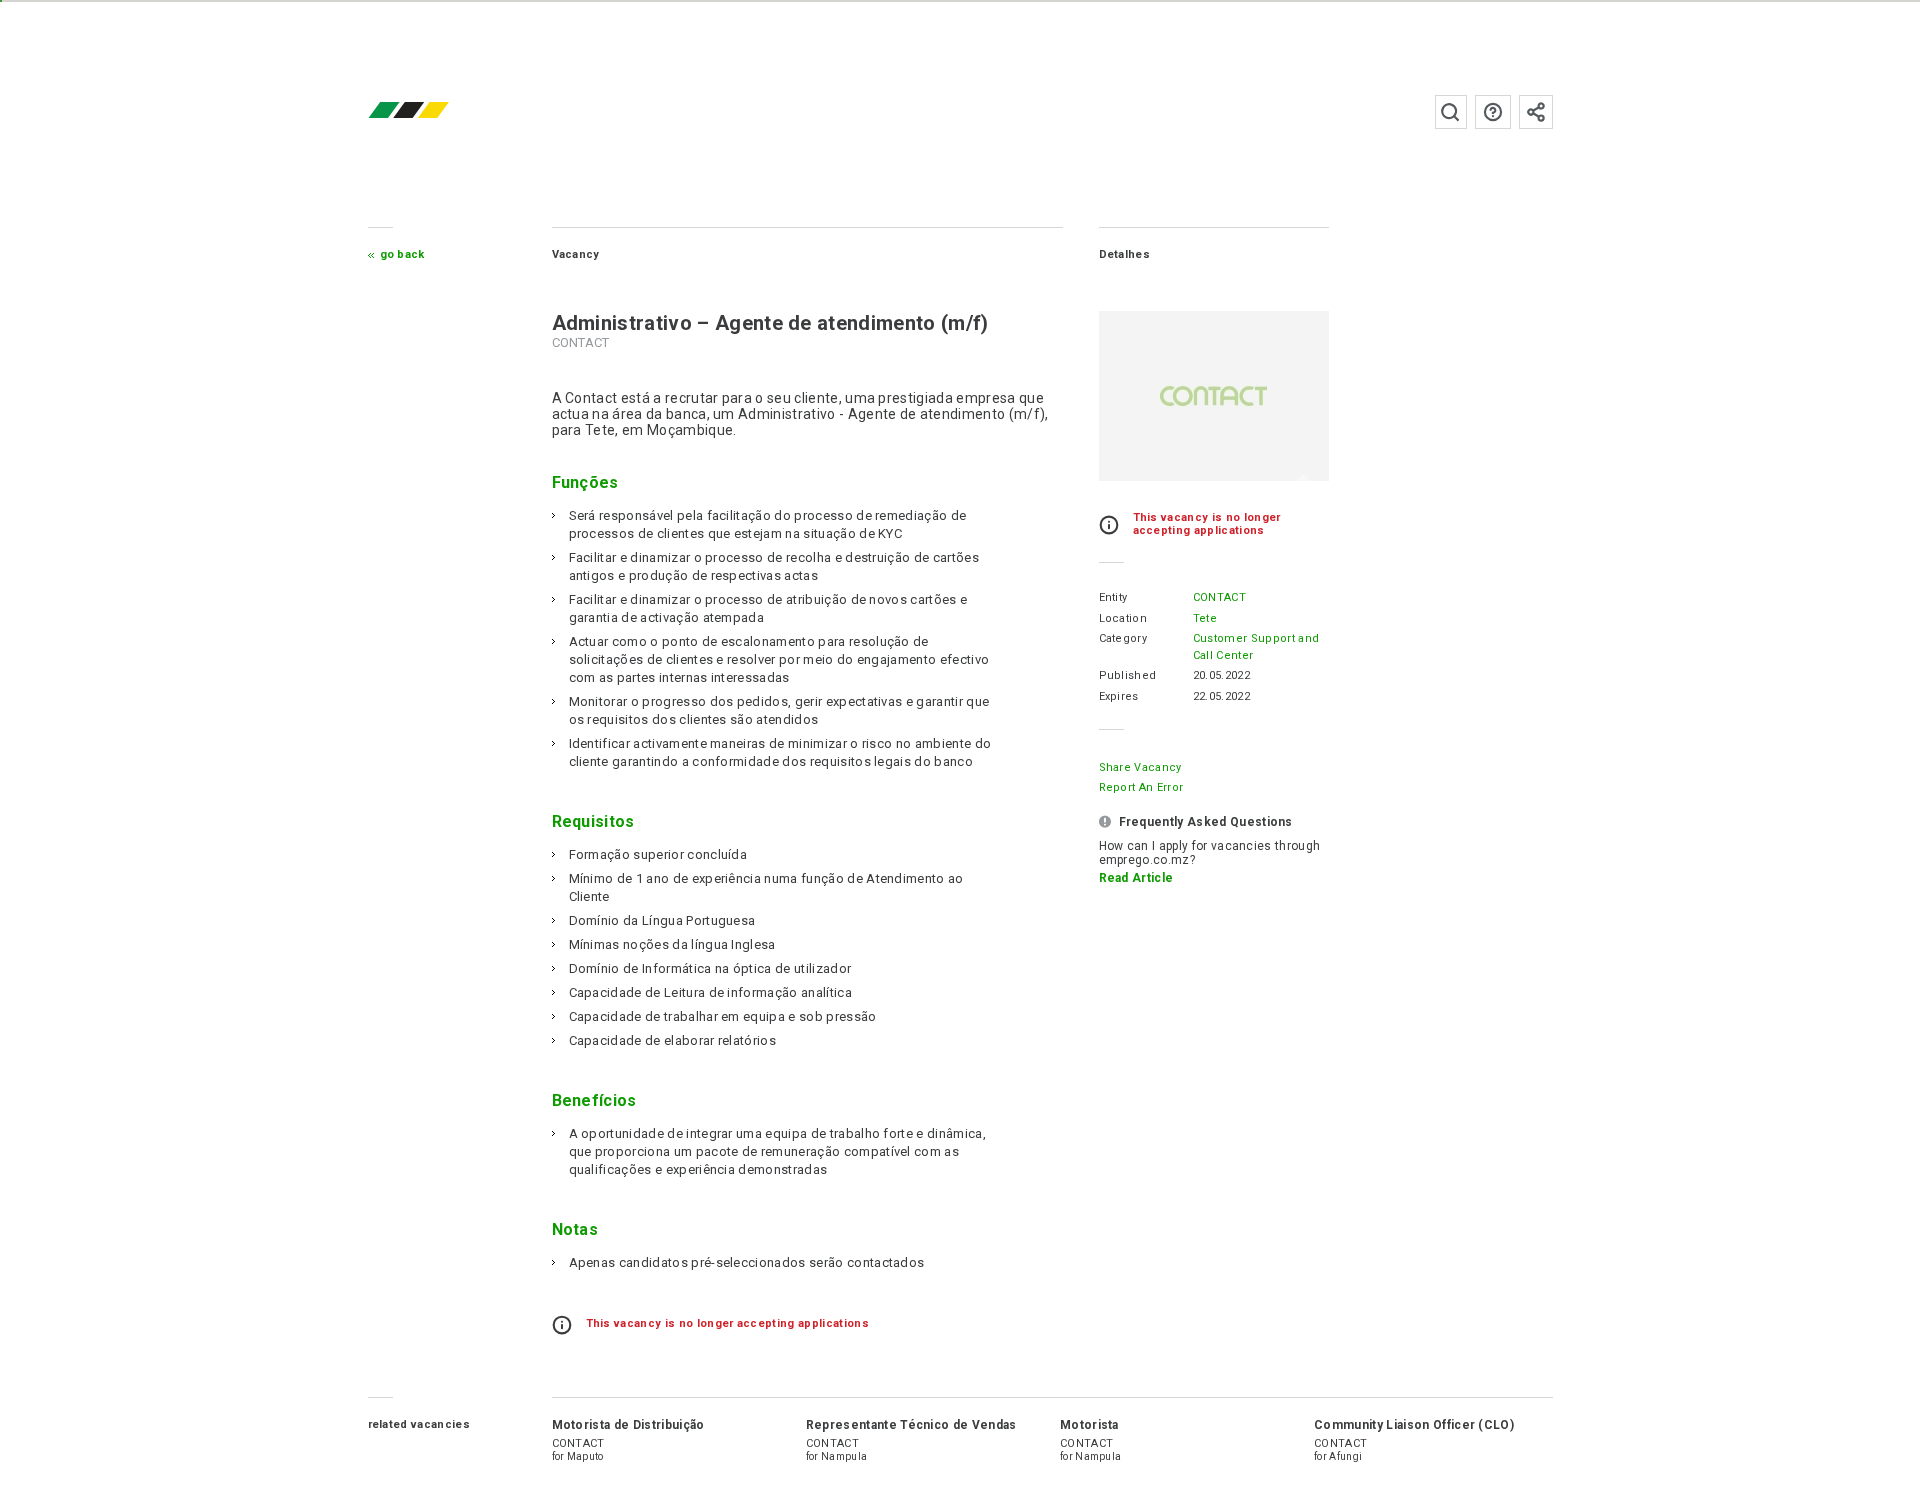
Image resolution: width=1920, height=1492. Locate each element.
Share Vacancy (1140, 767)
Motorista (1089, 1425)
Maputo (585, 1456)
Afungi (1345, 1456)
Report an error (1141, 787)
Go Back (402, 254)
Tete (1205, 618)
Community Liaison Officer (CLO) (1414, 1425)
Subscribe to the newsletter (1536, 112)
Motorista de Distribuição (628, 1425)
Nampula (844, 1456)
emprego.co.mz (438, 111)
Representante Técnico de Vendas (911, 1425)
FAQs (1493, 112)
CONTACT (1219, 597)
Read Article (1136, 878)
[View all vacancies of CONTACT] (1214, 396)
